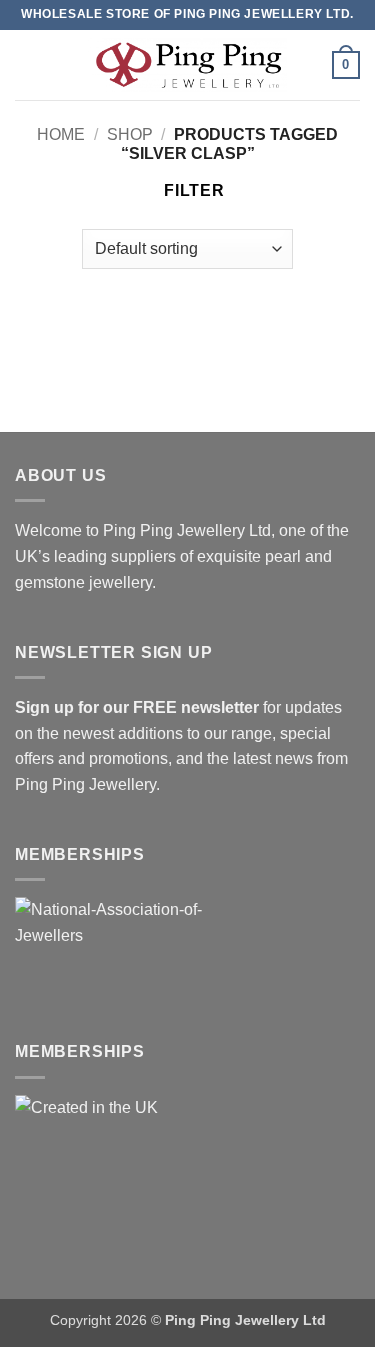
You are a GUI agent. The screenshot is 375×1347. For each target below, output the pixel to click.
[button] (27, 64)
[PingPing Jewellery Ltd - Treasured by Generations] (188, 64)
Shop (130, 134)
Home (61, 134)
